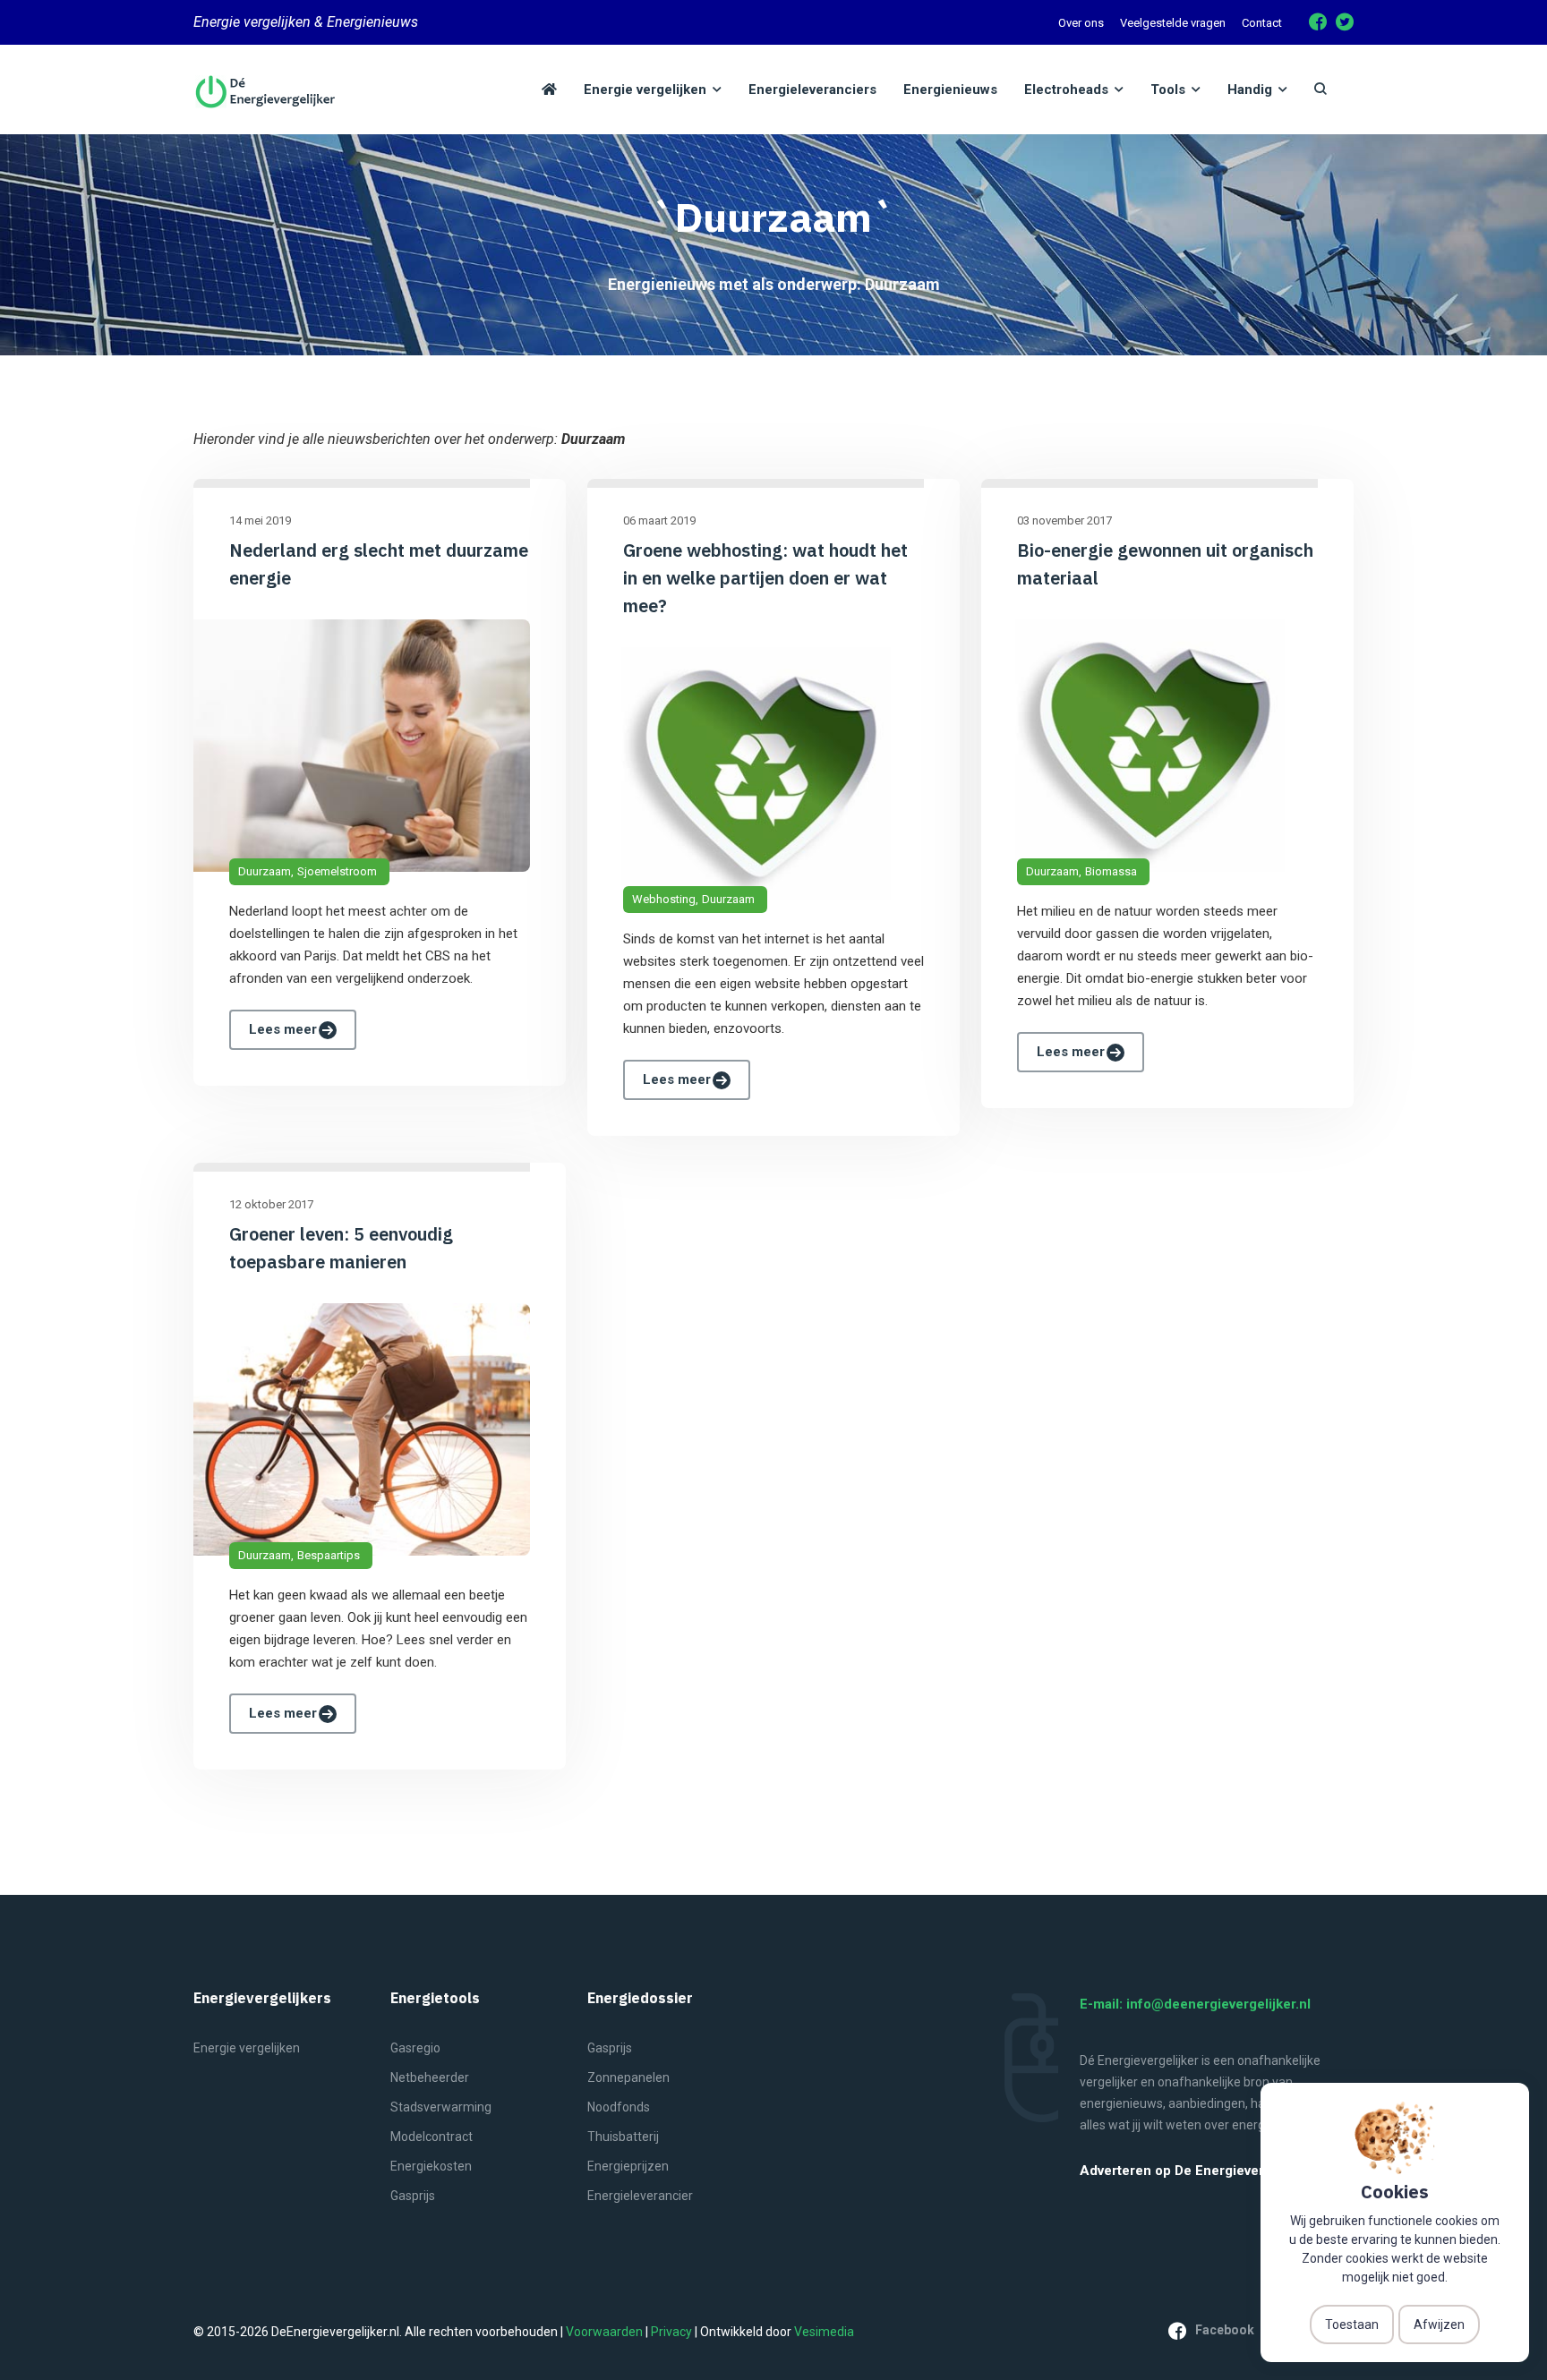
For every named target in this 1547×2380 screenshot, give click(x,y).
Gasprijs (413, 2196)
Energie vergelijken (247, 2048)
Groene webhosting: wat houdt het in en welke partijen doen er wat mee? (765, 578)
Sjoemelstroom (337, 871)
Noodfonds (619, 2107)
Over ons (1081, 23)
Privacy (671, 2332)
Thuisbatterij (623, 2137)
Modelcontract (432, 2137)
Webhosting (664, 899)
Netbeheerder (430, 2077)
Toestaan (1352, 2325)
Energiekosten (431, 2166)
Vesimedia (824, 2332)
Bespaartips (329, 1555)
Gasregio (415, 2048)
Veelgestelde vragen (1173, 23)
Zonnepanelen (628, 2077)
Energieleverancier (640, 2196)
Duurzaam (265, 871)
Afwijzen (1439, 2325)
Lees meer (283, 1029)
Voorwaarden (604, 2332)
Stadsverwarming (441, 2107)
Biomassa (1111, 871)
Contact (1262, 23)
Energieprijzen (628, 2166)
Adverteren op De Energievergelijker (1196, 2171)
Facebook (1225, 2330)
